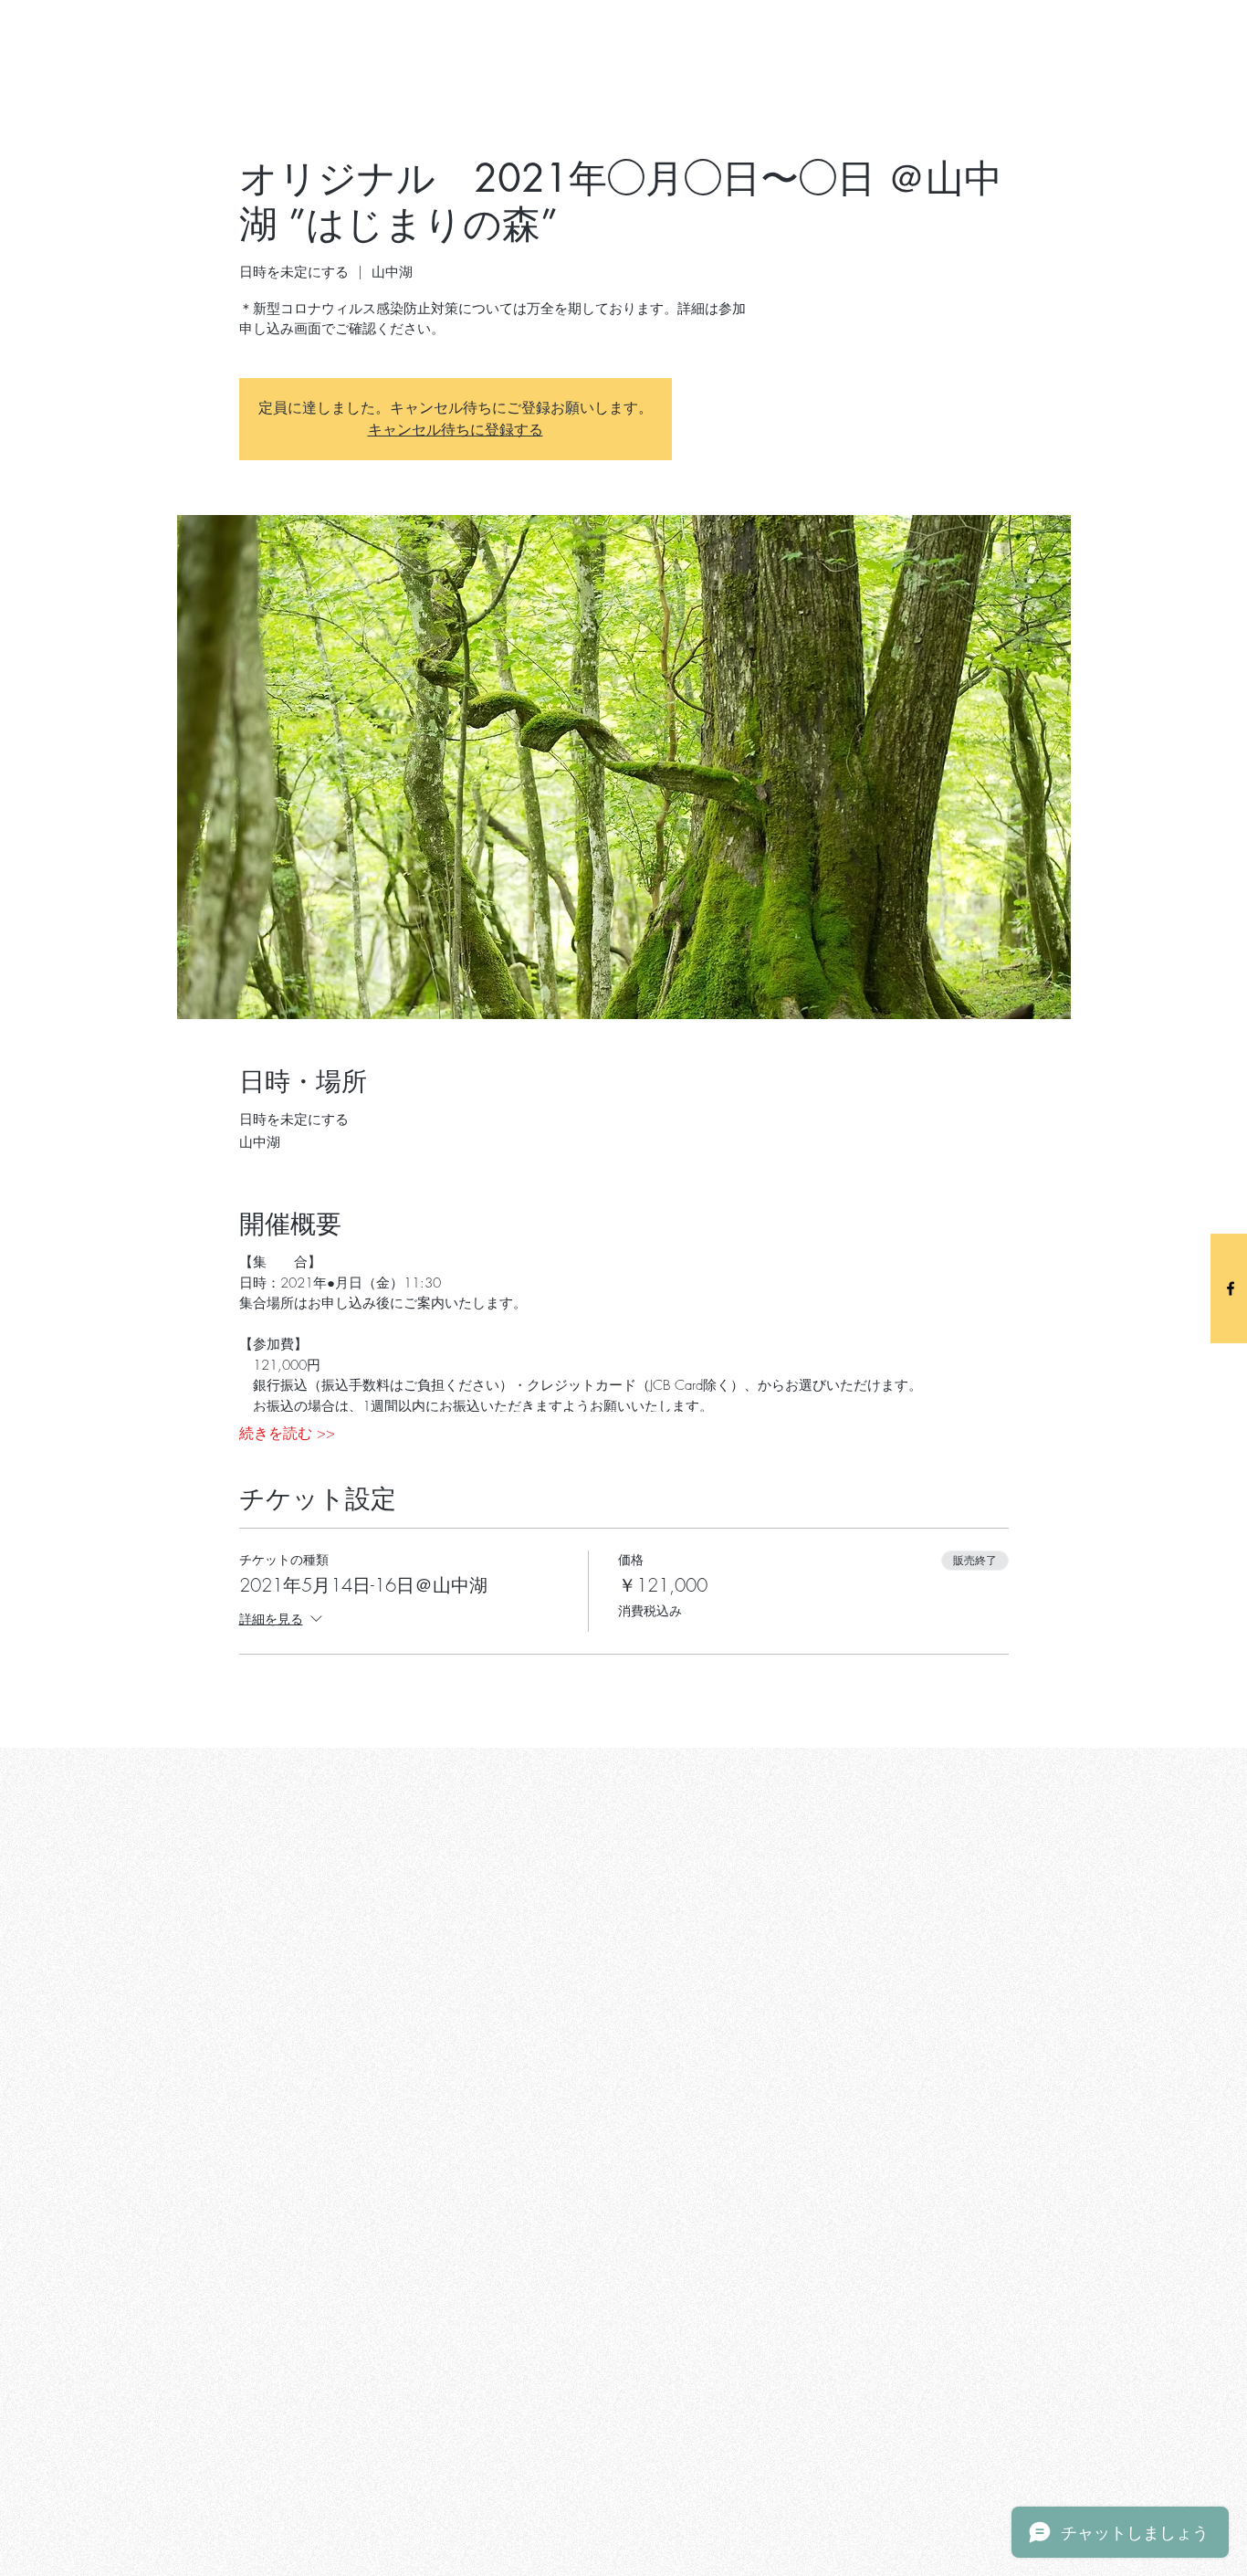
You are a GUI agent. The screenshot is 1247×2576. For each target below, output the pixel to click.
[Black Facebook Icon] (1231, 1288)
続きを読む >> (287, 1433)
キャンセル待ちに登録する (456, 430)
